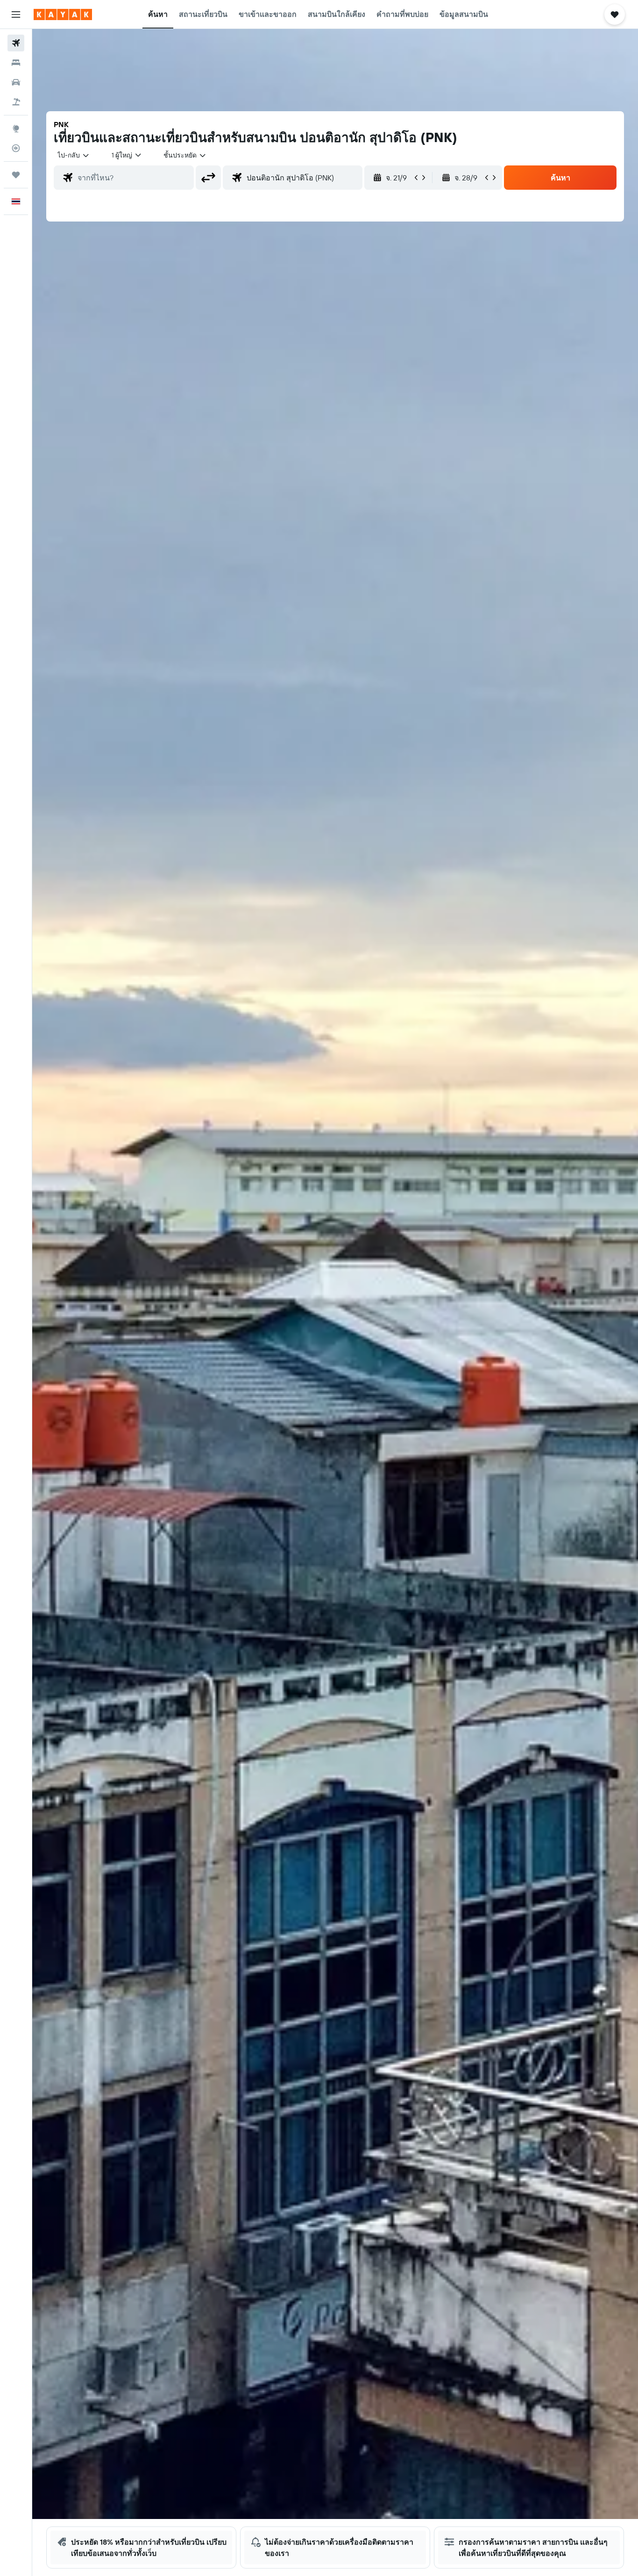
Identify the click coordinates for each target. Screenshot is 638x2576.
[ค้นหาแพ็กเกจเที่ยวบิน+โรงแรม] (16, 102)
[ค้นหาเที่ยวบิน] (16, 43)
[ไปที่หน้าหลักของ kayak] (63, 14)
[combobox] (74, 155)
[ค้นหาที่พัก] (16, 63)
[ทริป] (16, 175)
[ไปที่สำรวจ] (16, 129)
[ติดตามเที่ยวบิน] (16, 148)
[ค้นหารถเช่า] (16, 82)
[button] (16, 14)
